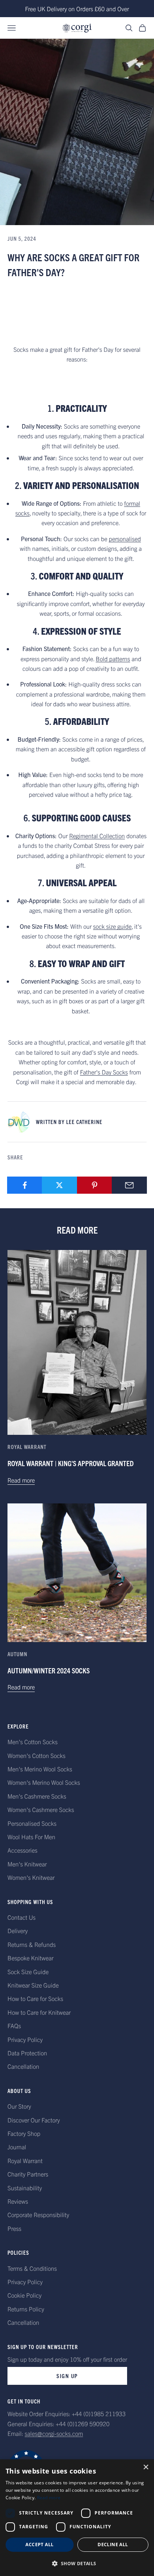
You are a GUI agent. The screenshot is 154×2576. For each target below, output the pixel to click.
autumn (17, 1654)
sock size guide (112, 926)
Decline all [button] (113, 2545)
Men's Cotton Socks (33, 1742)
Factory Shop (24, 2133)
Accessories (22, 1850)
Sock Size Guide (28, 1972)
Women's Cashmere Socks (41, 1809)
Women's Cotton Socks (36, 1755)
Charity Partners (28, 2174)
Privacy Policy (25, 2039)
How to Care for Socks (35, 1998)
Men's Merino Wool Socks (40, 1769)
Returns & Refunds (32, 1944)
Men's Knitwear (27, 1864)
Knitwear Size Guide (33, 1985)
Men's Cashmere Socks (37, 1796)
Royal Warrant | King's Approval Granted (71, 1463)
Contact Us (21, 1917)
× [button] (146, 2467)
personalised (125, 539)
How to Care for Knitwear (39, 2012)
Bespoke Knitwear (30, 1958)
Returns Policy (26, 2309)
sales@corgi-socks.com (54, 2433)
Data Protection (27, 2053)
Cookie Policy (24, 2295)
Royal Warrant (27, 1447)
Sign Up (67, 2376)
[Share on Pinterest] (95, 1185)
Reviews (18, 2201)
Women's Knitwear (31, 1877)
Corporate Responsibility (38, 2214)
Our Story (19, 2106)
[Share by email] (129, 1185)
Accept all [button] (39, 2545)
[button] (77, 2564)
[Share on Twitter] (59, 1185)
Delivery (18, 1931)
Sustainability (25, 2188)
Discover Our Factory (34, 2120)
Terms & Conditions (32, 2268)
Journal (17, 2147)
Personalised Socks (32, 1823)
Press (14, 2228)
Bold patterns (113, 659)
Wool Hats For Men (31, 1837)
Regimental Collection (97, 836)
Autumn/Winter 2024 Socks (49, 1670)
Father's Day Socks (104, 1072)
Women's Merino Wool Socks (44, 1782)
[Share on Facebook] (25, 1185)
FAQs (14, 2026)
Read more (21, 1480)
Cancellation (23, 2066)
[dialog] (77, 2518)
